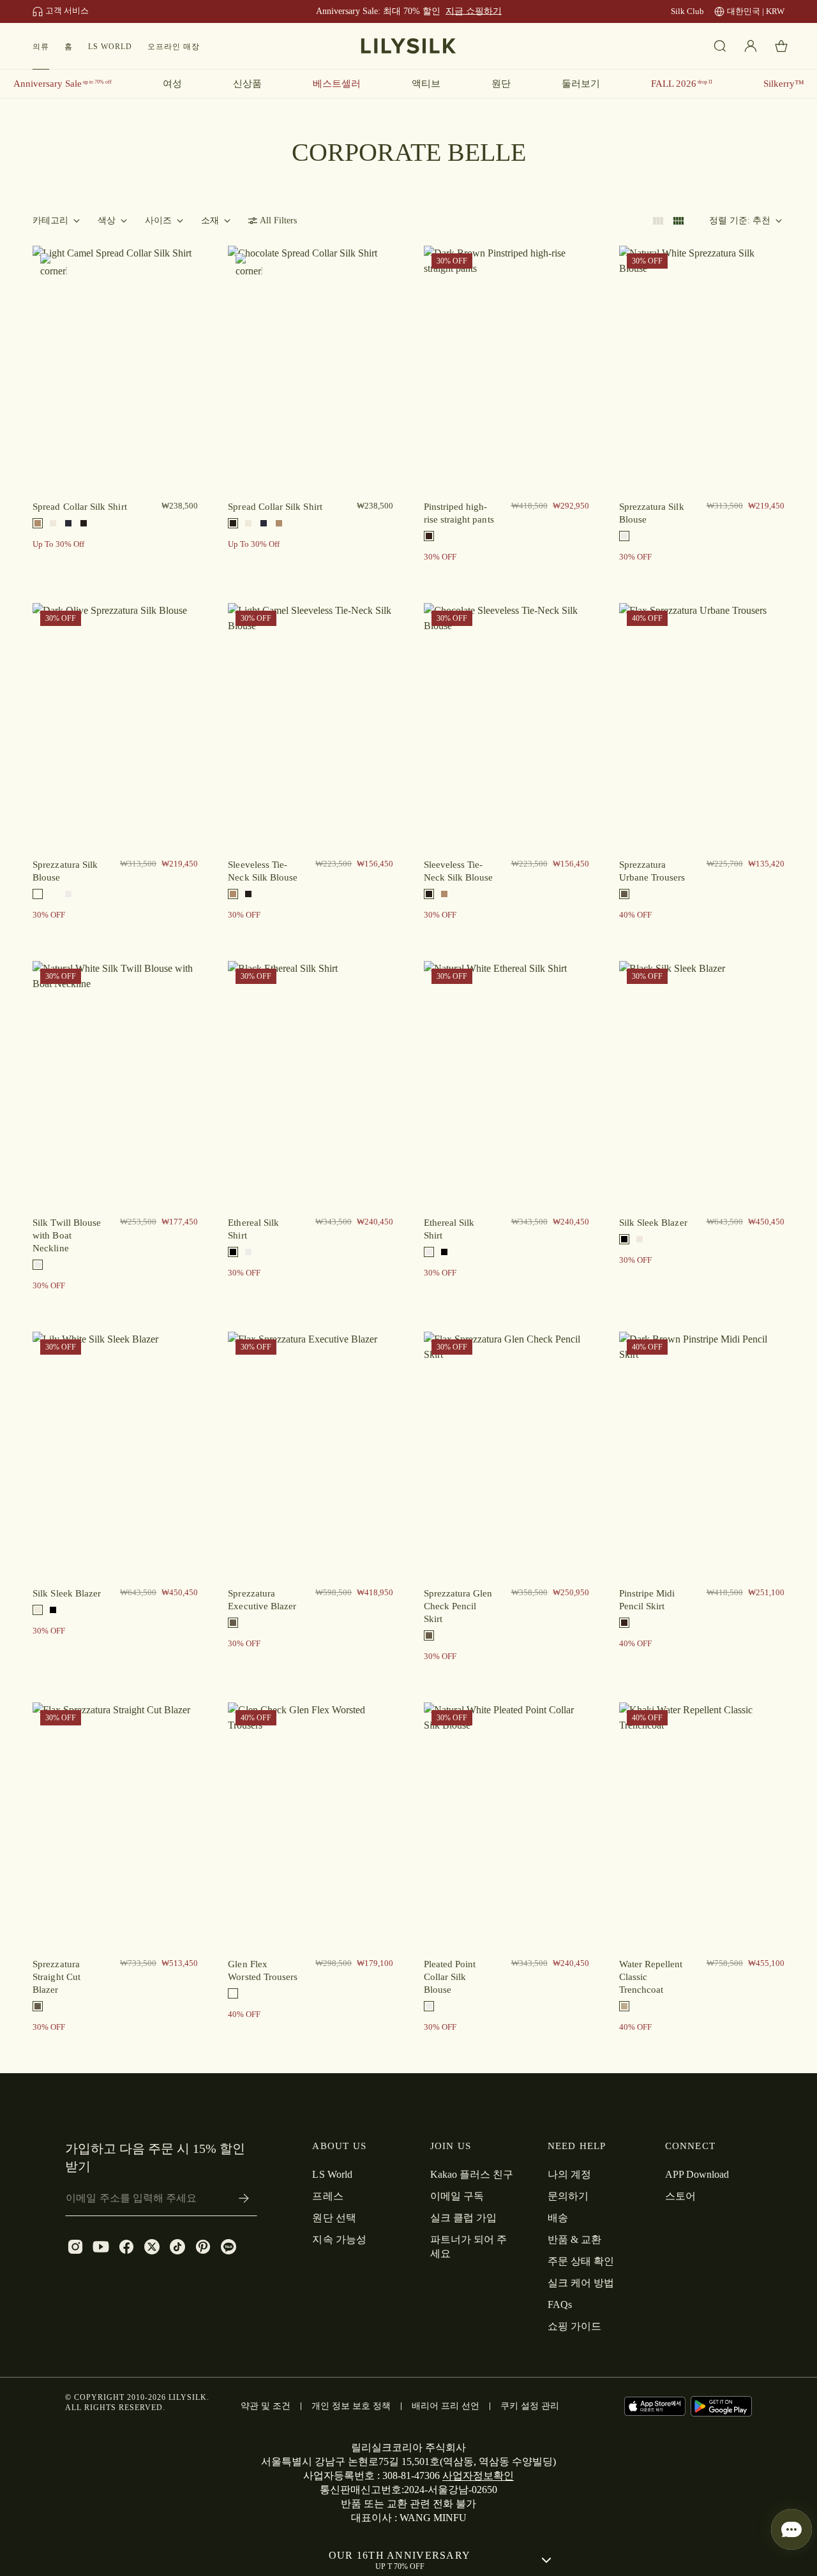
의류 (41, 47)
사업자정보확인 (478, 2475)
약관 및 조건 (266, 2406)
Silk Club (687, 11)
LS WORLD (110, 47)
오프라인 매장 (174, 47)
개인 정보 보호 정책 (351, 2406)
